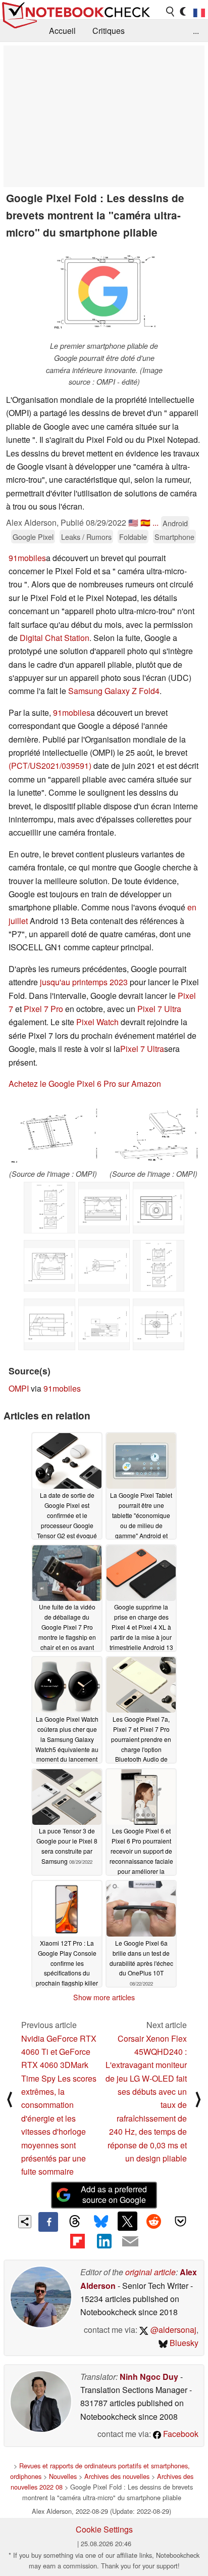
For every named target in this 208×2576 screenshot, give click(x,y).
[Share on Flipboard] (77, 2241)
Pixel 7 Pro (43, 1009)
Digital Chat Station (55, 638)
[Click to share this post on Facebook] (48, 2222)
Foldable (133, 537)
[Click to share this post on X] (127, 2221)
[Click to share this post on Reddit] (154, 2221)
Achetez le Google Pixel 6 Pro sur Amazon (85, 1084)
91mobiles (27, 558)
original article (150, 2272)
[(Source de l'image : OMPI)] (53, 1133)
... (196, 31)
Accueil (62, 31)
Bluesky (183, 2343)
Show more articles (104, 1997)
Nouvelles (63, 2476)
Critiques (109, 31)
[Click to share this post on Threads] (75, 2222)
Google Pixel (33, 537)
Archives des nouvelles (117, 2476)
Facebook (180, 2434)
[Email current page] (130, 2242)
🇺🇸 (133, 522)
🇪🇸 (145, 522)
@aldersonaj (172, 2330)
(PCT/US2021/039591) (50, 766)
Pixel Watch (97, 1022)
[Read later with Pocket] (180, 2221)
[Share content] (25, 2222)
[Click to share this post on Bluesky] (101, 2222)
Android (175, 523)
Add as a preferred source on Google (114, 2194)
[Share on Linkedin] (104, 2241)
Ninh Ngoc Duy (149, 2377)
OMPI (19, 1388)
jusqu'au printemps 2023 (84, 982)
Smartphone (174, 537)
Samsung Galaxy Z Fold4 (114, 691)
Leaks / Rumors (86, 537)
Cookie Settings (104, 2529)
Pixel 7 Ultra (159, 1009)
